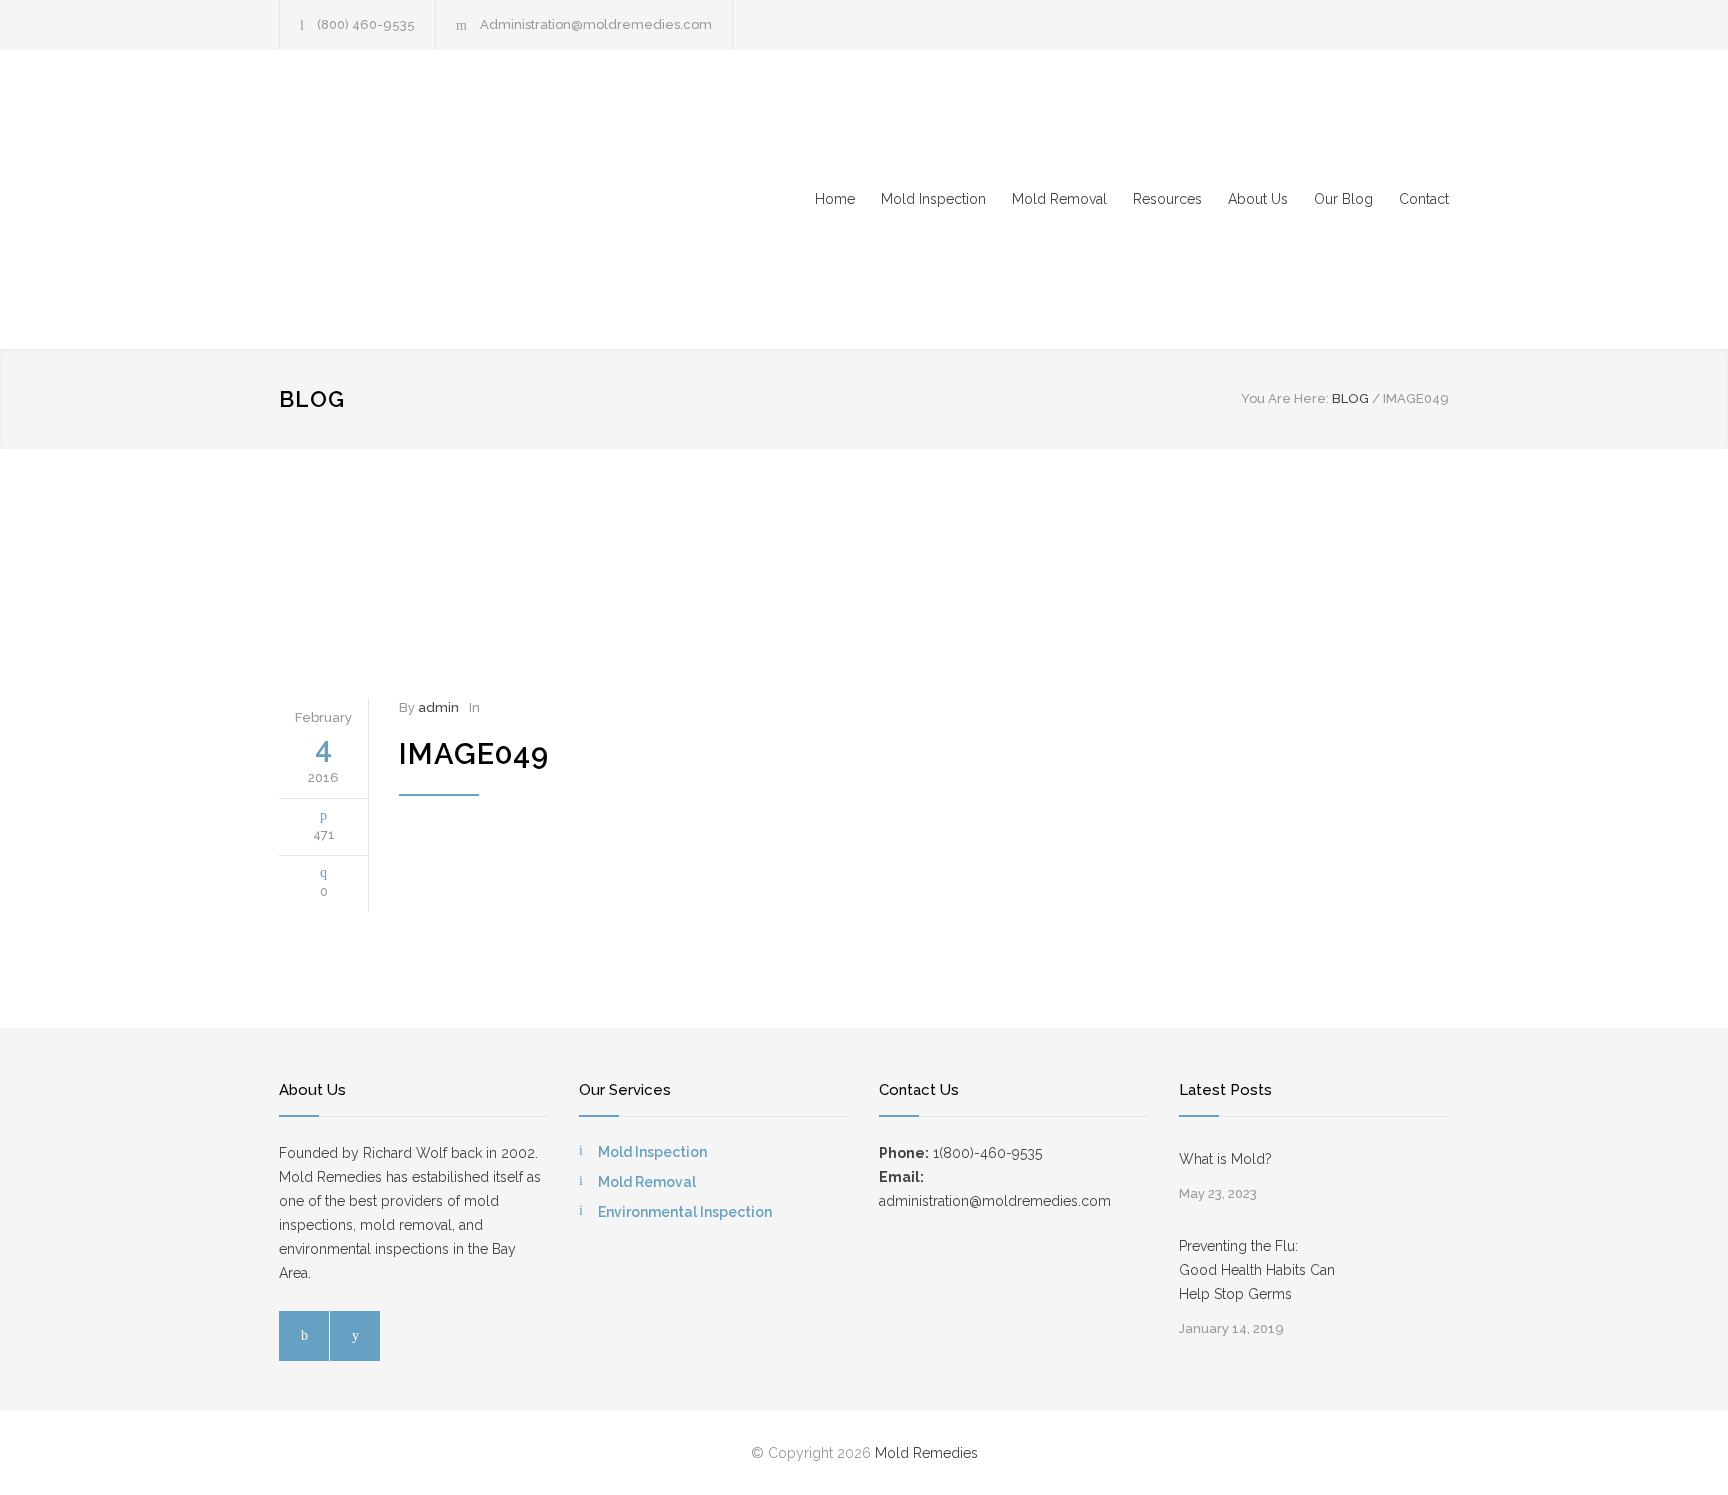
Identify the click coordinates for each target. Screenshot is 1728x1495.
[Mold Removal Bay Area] (464, 199)
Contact (1424, 199)
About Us (1258, 199)
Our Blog (1343, 199)
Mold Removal (1059, 199)
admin (438, 707)
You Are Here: (1285, 398)
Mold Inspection (933, 199)
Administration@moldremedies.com (596, 24)
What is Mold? (1225, 1159)
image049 (474, 754)
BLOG (312, 399)
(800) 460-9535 (366, 24)
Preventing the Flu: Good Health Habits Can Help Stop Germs (1257, 1270)
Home (835, 199)
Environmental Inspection (685, 1212)
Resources (1167, 199)
